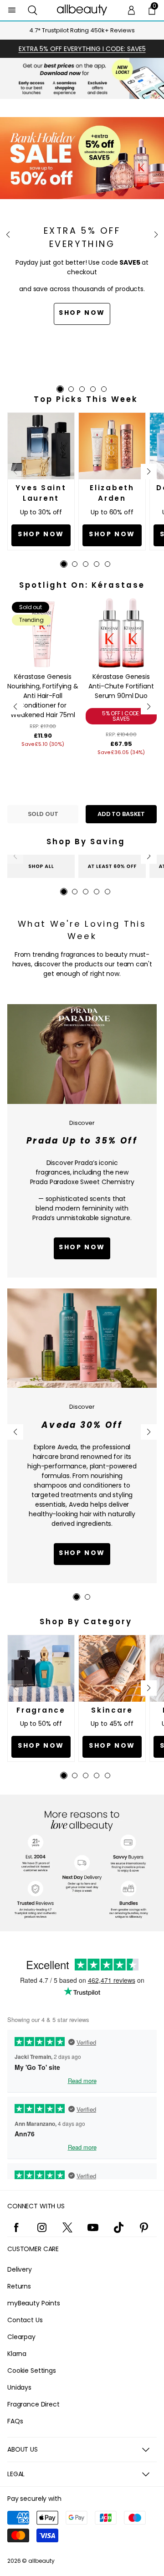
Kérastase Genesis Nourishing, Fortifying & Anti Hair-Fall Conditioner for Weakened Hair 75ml (43, 696)
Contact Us (25, 2320)
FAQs (15, 2421)
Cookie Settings (32, 2371)
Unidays (19, 2387)
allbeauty (41, 2561)
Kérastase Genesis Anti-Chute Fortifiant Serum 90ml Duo (121, 686)
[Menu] (12, 10)
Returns (19, 2286)
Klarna (17, 2354)
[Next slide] (156, 235)
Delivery (20, 2269)
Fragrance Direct (33, 2404)
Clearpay (21, 2337)
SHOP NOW (82, 1553)
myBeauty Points (34, 2303)
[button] (33, 10)
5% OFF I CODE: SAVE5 (121, 716)
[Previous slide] (8, 235)
